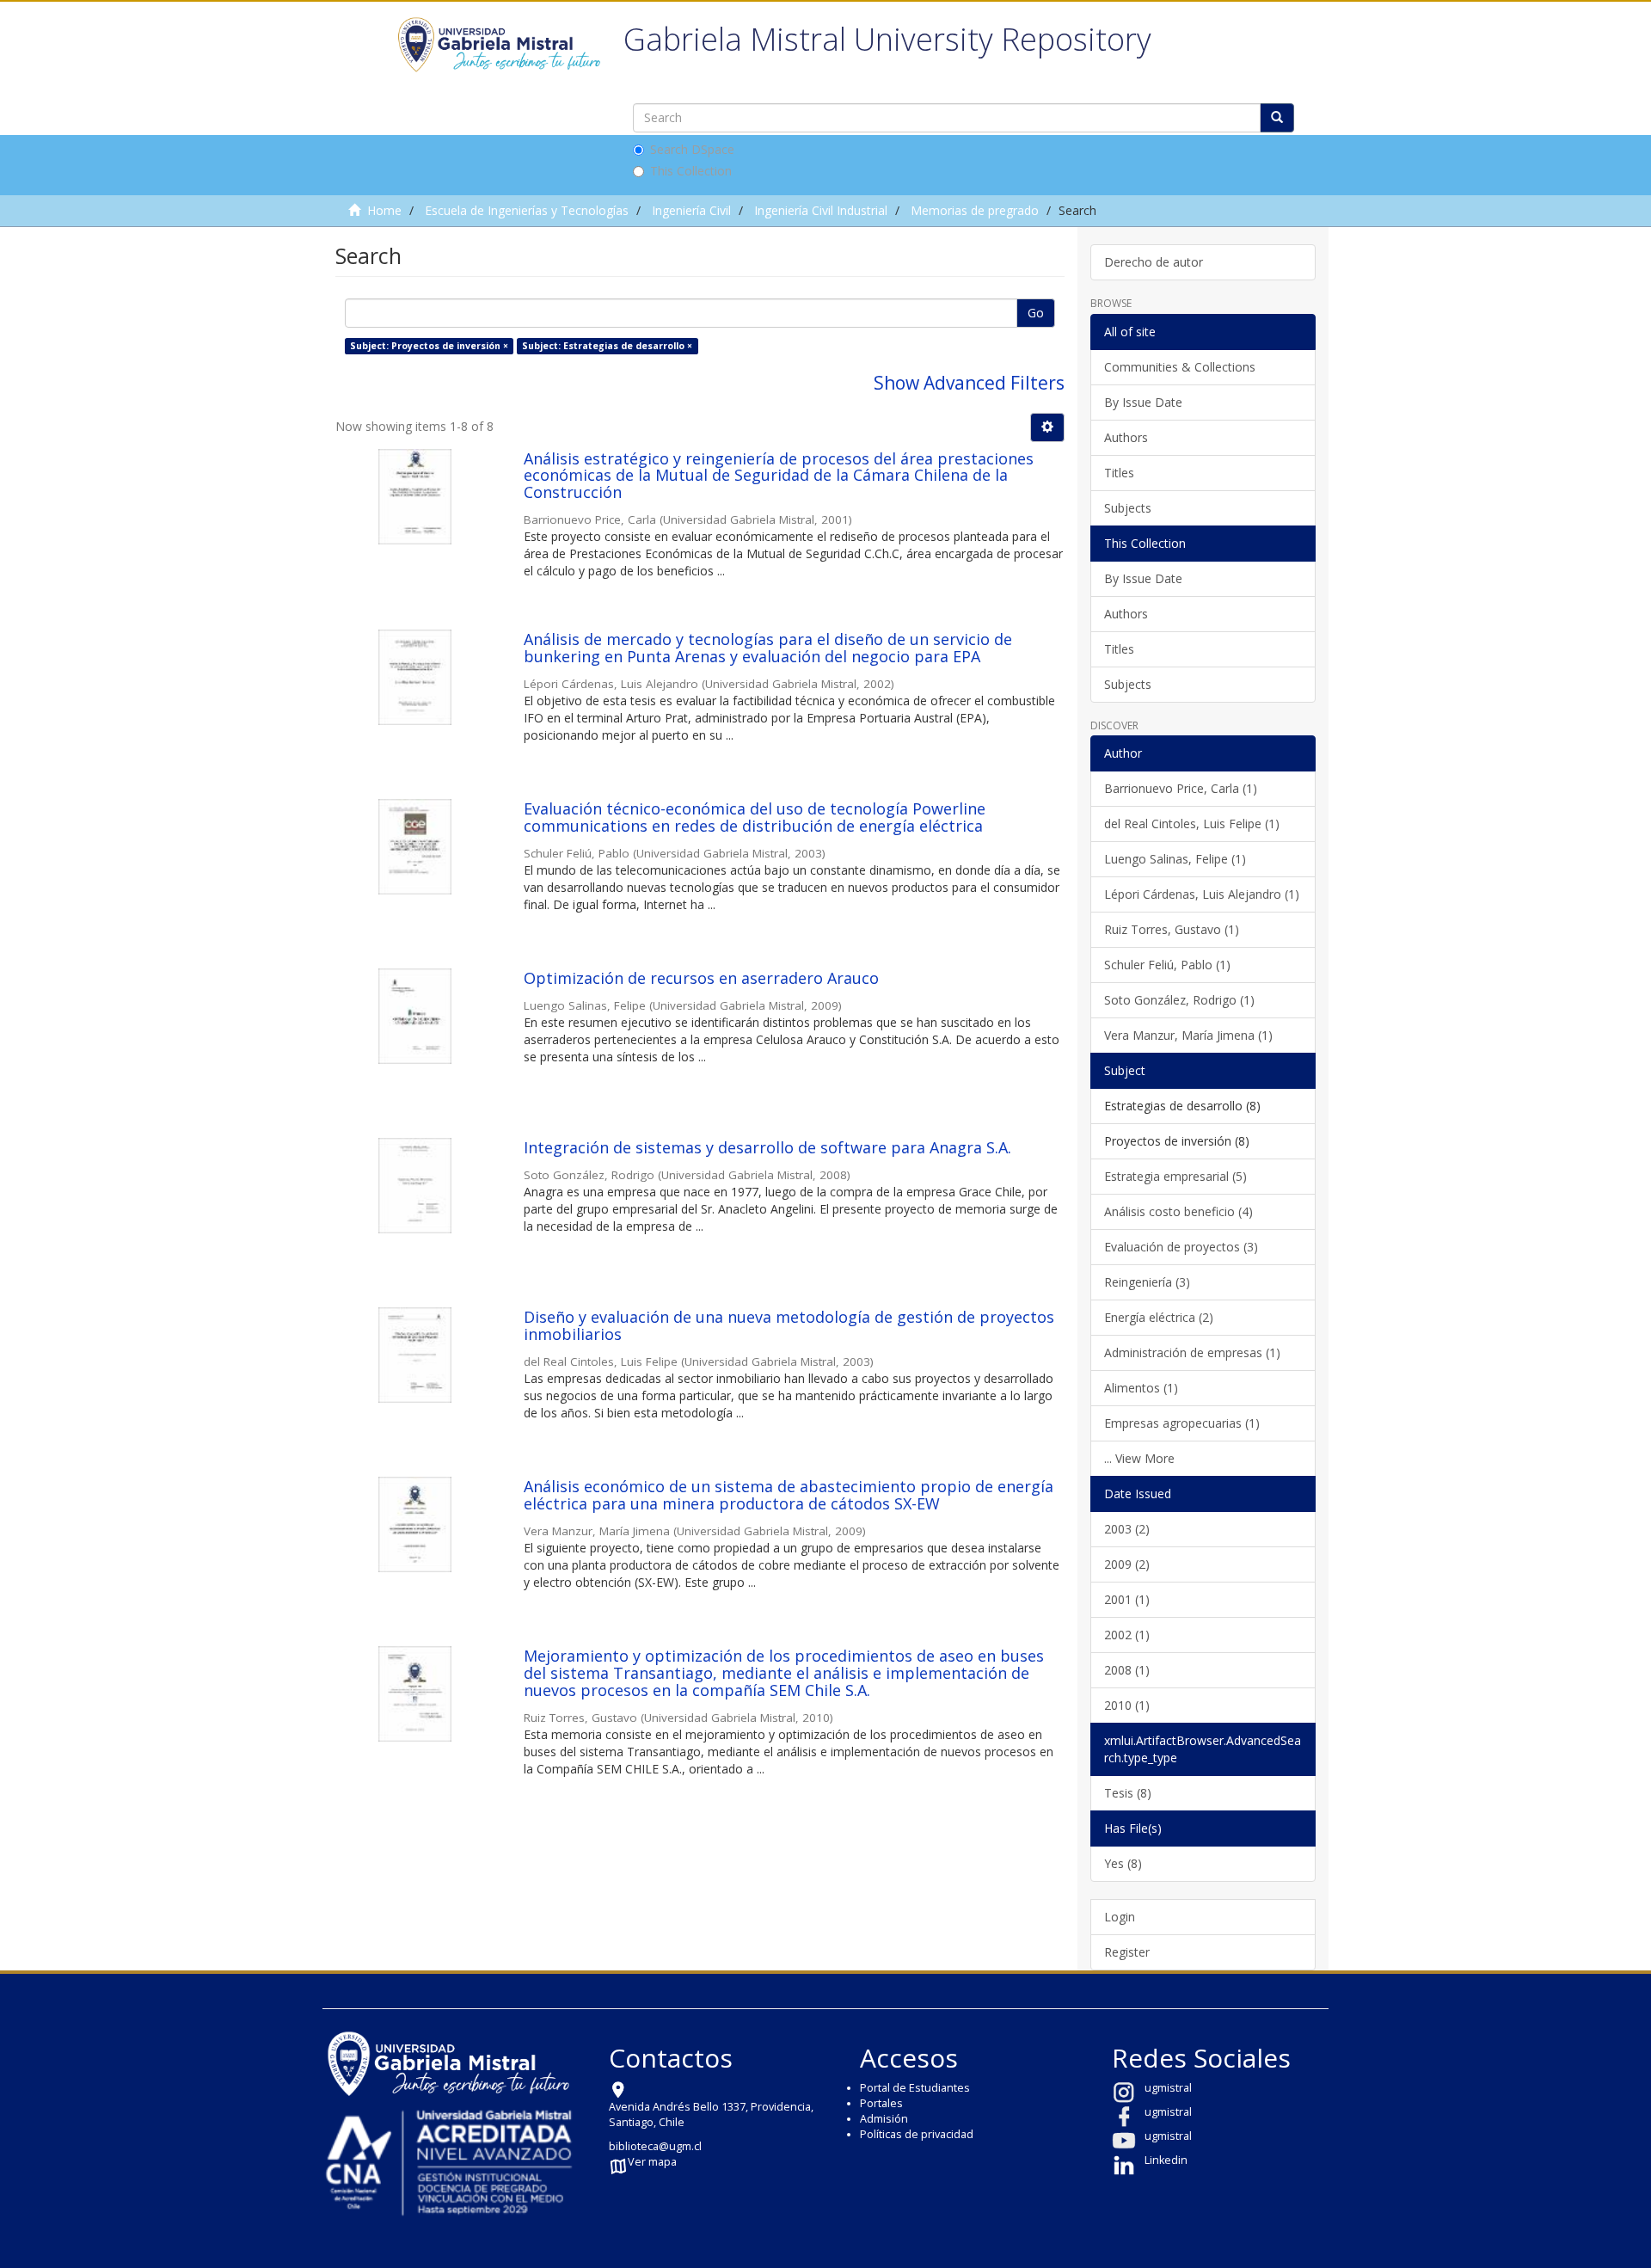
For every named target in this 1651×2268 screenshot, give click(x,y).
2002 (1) (1127, 1635)
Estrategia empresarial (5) (1175, 1176)
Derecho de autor (1154, 262)
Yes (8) (1123, 1863)
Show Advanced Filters (969, 383)
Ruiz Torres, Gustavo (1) (1172, 929)
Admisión (884, 2119)
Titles (1119, 473)
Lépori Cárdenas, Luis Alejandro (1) (1202, 894)
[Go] (1277, 118)
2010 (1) (1127, 1705)
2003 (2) (1127, 1529)
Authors (1126, 437)
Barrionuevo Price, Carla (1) (1181, 788)
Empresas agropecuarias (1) (1182, 1423)
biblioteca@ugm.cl (655, 2146)
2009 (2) (1127, 1564)
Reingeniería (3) (1147, 1282)
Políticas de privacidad (917, 2134)
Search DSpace (692, 149)
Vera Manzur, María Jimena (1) (1188, 1035)
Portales (881, 2103)
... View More (1139, 1458)
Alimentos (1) (1141, 1388)
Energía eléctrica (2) (1159, 1317)
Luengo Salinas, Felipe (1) (1175, 859)
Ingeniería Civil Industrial (821, 210)
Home (384, 210)
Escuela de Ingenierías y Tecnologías (527, 210)
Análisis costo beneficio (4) (1178, 1211)
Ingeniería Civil (691, 210)
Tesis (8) (1128, 1793)
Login (1120, 1917)
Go (1036, 313)
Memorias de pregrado (975, 210)
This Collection (691, 171)
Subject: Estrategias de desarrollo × (607, 346)
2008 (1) (1127, 1670)
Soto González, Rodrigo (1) (1179, 1000)
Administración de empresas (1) (1192, 1352)
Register (1127, 1952)
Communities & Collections (1180, 367)
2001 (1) (1127, 1599)
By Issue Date (1143, 402)
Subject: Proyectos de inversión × (429, 346)
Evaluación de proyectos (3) (1181, 1247)
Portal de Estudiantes (915, 2088)
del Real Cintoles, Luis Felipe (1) (1192, 824)
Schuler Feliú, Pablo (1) (1167, 965)
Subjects (1128, 508)
